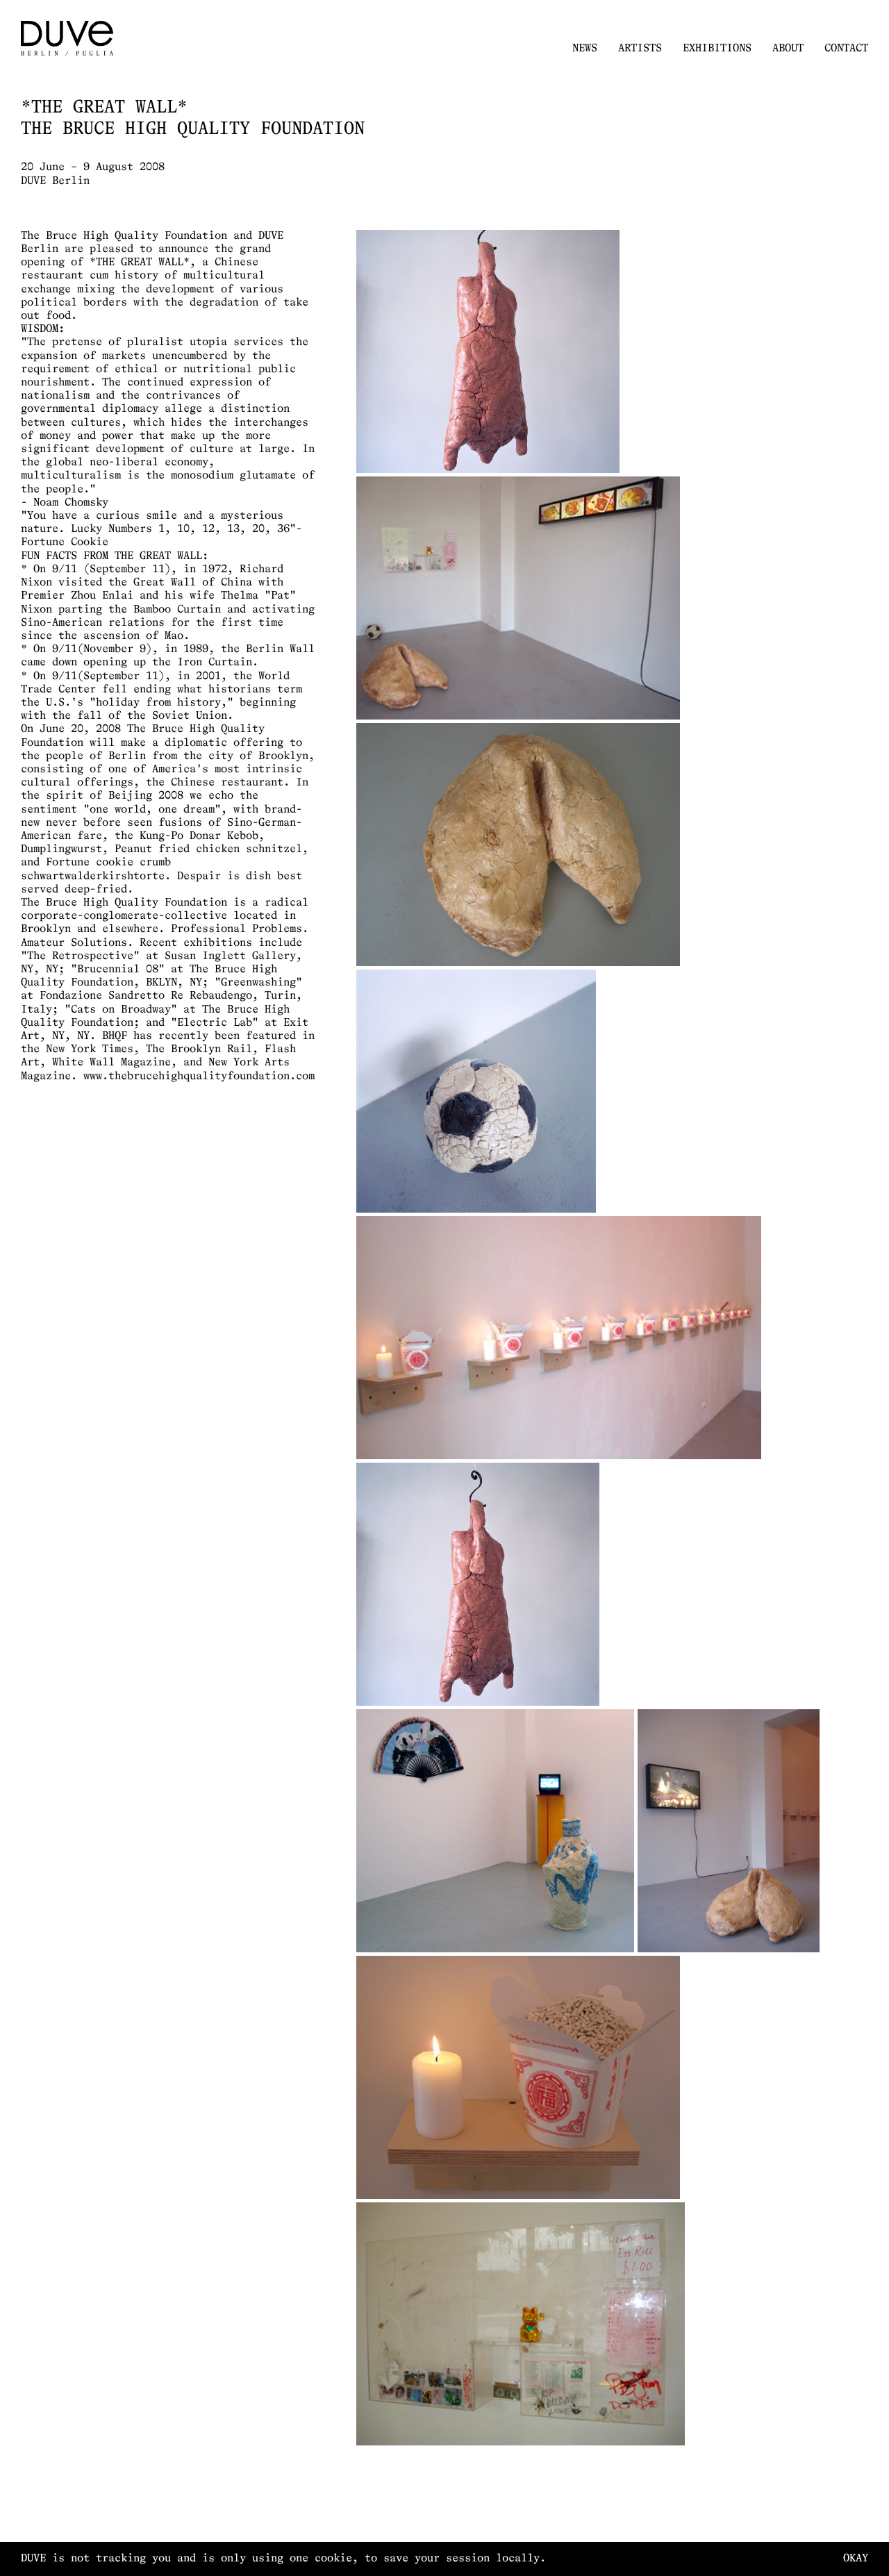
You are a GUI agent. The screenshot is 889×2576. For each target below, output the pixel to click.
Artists (640, 49)
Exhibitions (717, 49)
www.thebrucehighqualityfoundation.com (199, 1077)
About (788, 49)
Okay (856, 2559)
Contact (846, 49)
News (585, 49)
